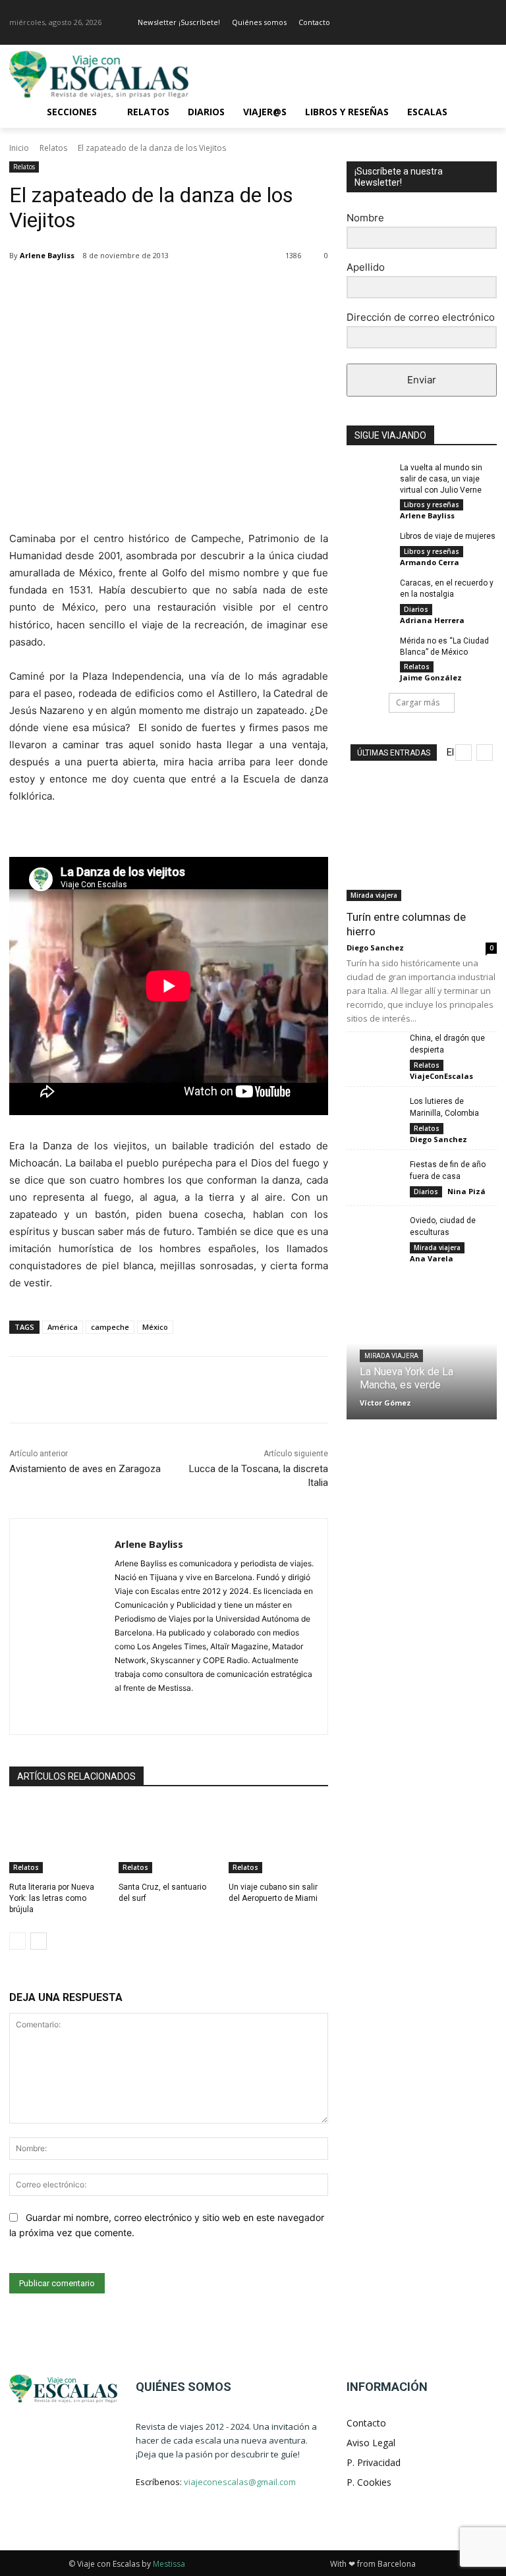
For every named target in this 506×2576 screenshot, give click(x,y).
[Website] (166, 1709)
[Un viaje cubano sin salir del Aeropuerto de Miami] (278, 1838)
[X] (134, 289)
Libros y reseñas (432, 505)
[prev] (464, 753)
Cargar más (418, 702)
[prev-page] (17, 1941)
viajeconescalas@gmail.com (240, 2482)
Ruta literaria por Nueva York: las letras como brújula (52, 1898)
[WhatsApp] (195, 289)
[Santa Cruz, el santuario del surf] (168, 1838)
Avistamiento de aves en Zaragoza (85, 1469)
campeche (110, 1327)
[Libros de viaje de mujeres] (369, 547)
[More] (317, 289)
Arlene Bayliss (47, 255)
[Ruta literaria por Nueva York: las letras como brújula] (59, 1838)
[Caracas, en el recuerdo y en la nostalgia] (369, 593)
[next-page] (39, 1941)
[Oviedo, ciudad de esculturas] (373, 1233)
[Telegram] (286, 289)
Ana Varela (432, 1258)
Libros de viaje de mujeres (448, 536)
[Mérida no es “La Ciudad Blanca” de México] (369, 651)
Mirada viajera (374, 895)
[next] (485, 753)
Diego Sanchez (375, 947)
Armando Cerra (430, 562)
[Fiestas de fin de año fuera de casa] (373, 1177)
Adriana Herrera (432, 620)
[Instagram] (489, 23)
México (155, 1327)
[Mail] (143, 1709)
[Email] (256, 289)
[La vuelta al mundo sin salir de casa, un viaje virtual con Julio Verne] (369, 478)
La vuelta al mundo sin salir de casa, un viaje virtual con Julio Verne (441, 479)
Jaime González (431, 677)
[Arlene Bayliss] (62, 1627)
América (63, 1327)
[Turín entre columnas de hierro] (422, 846)
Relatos (53, 148)
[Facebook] (471, 23)
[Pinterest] (165, 289)
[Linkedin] (225, 289)
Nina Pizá (466, 1191)
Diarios (416, 609)
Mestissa (169, 2564)
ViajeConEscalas (441, 1076)
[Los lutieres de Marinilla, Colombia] (373, 1114)
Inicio (19, 148)
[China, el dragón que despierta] (373, 1051)
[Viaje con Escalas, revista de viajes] (99, 74)
